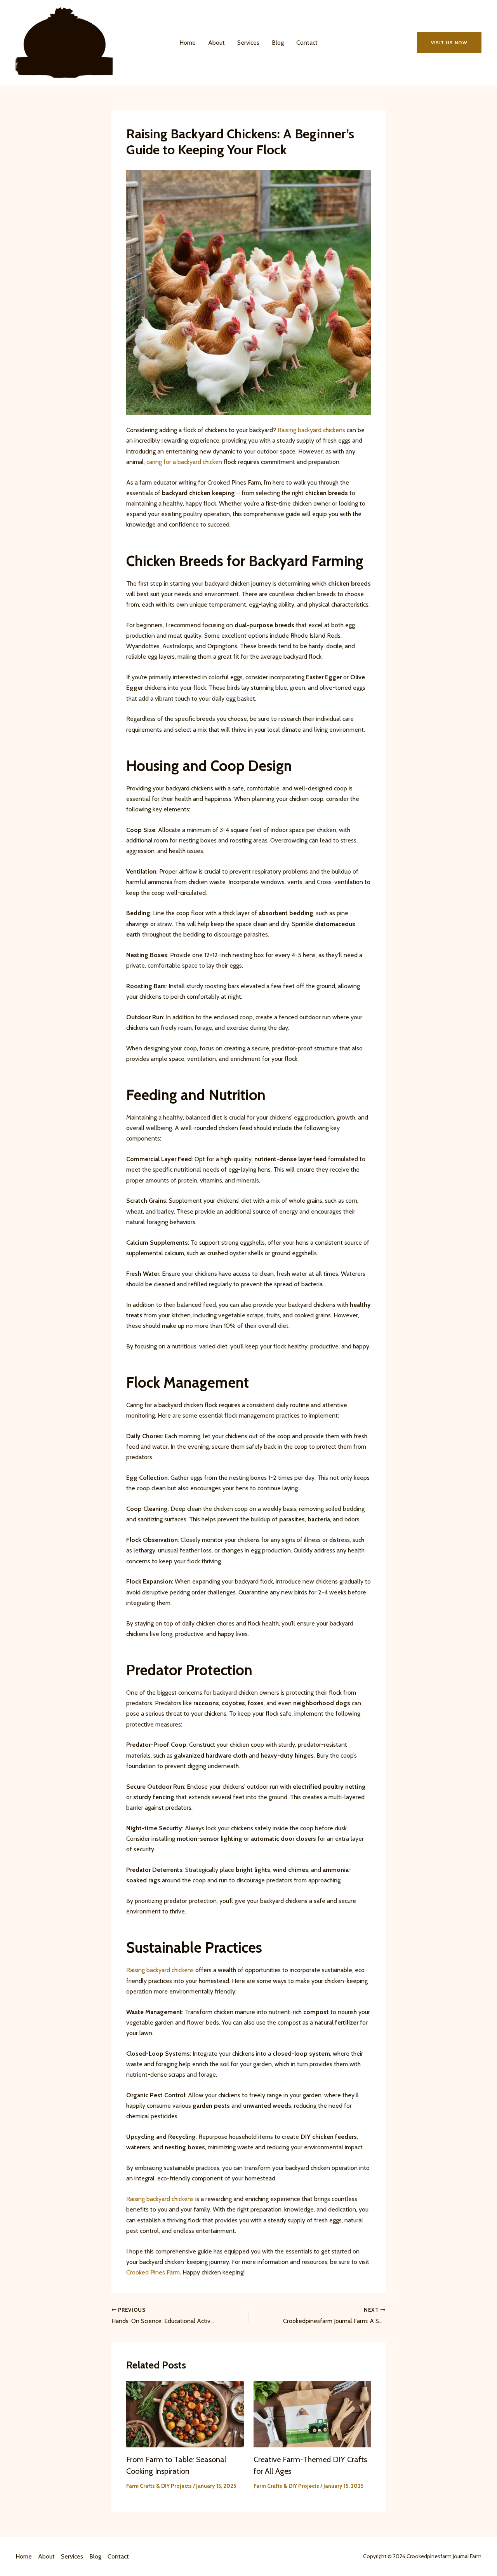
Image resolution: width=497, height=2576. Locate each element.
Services (248, 43)
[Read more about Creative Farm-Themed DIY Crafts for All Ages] (312, 2414)
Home (188, 43)
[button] (449, 43)
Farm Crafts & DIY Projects (159, 2486)
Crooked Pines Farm (153, 2272)
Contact (307, 43)
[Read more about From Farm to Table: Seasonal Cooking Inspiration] (185, 2414)
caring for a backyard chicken (184, 462)
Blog (278, 43)
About (216, 43)
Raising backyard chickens (311, 430)
